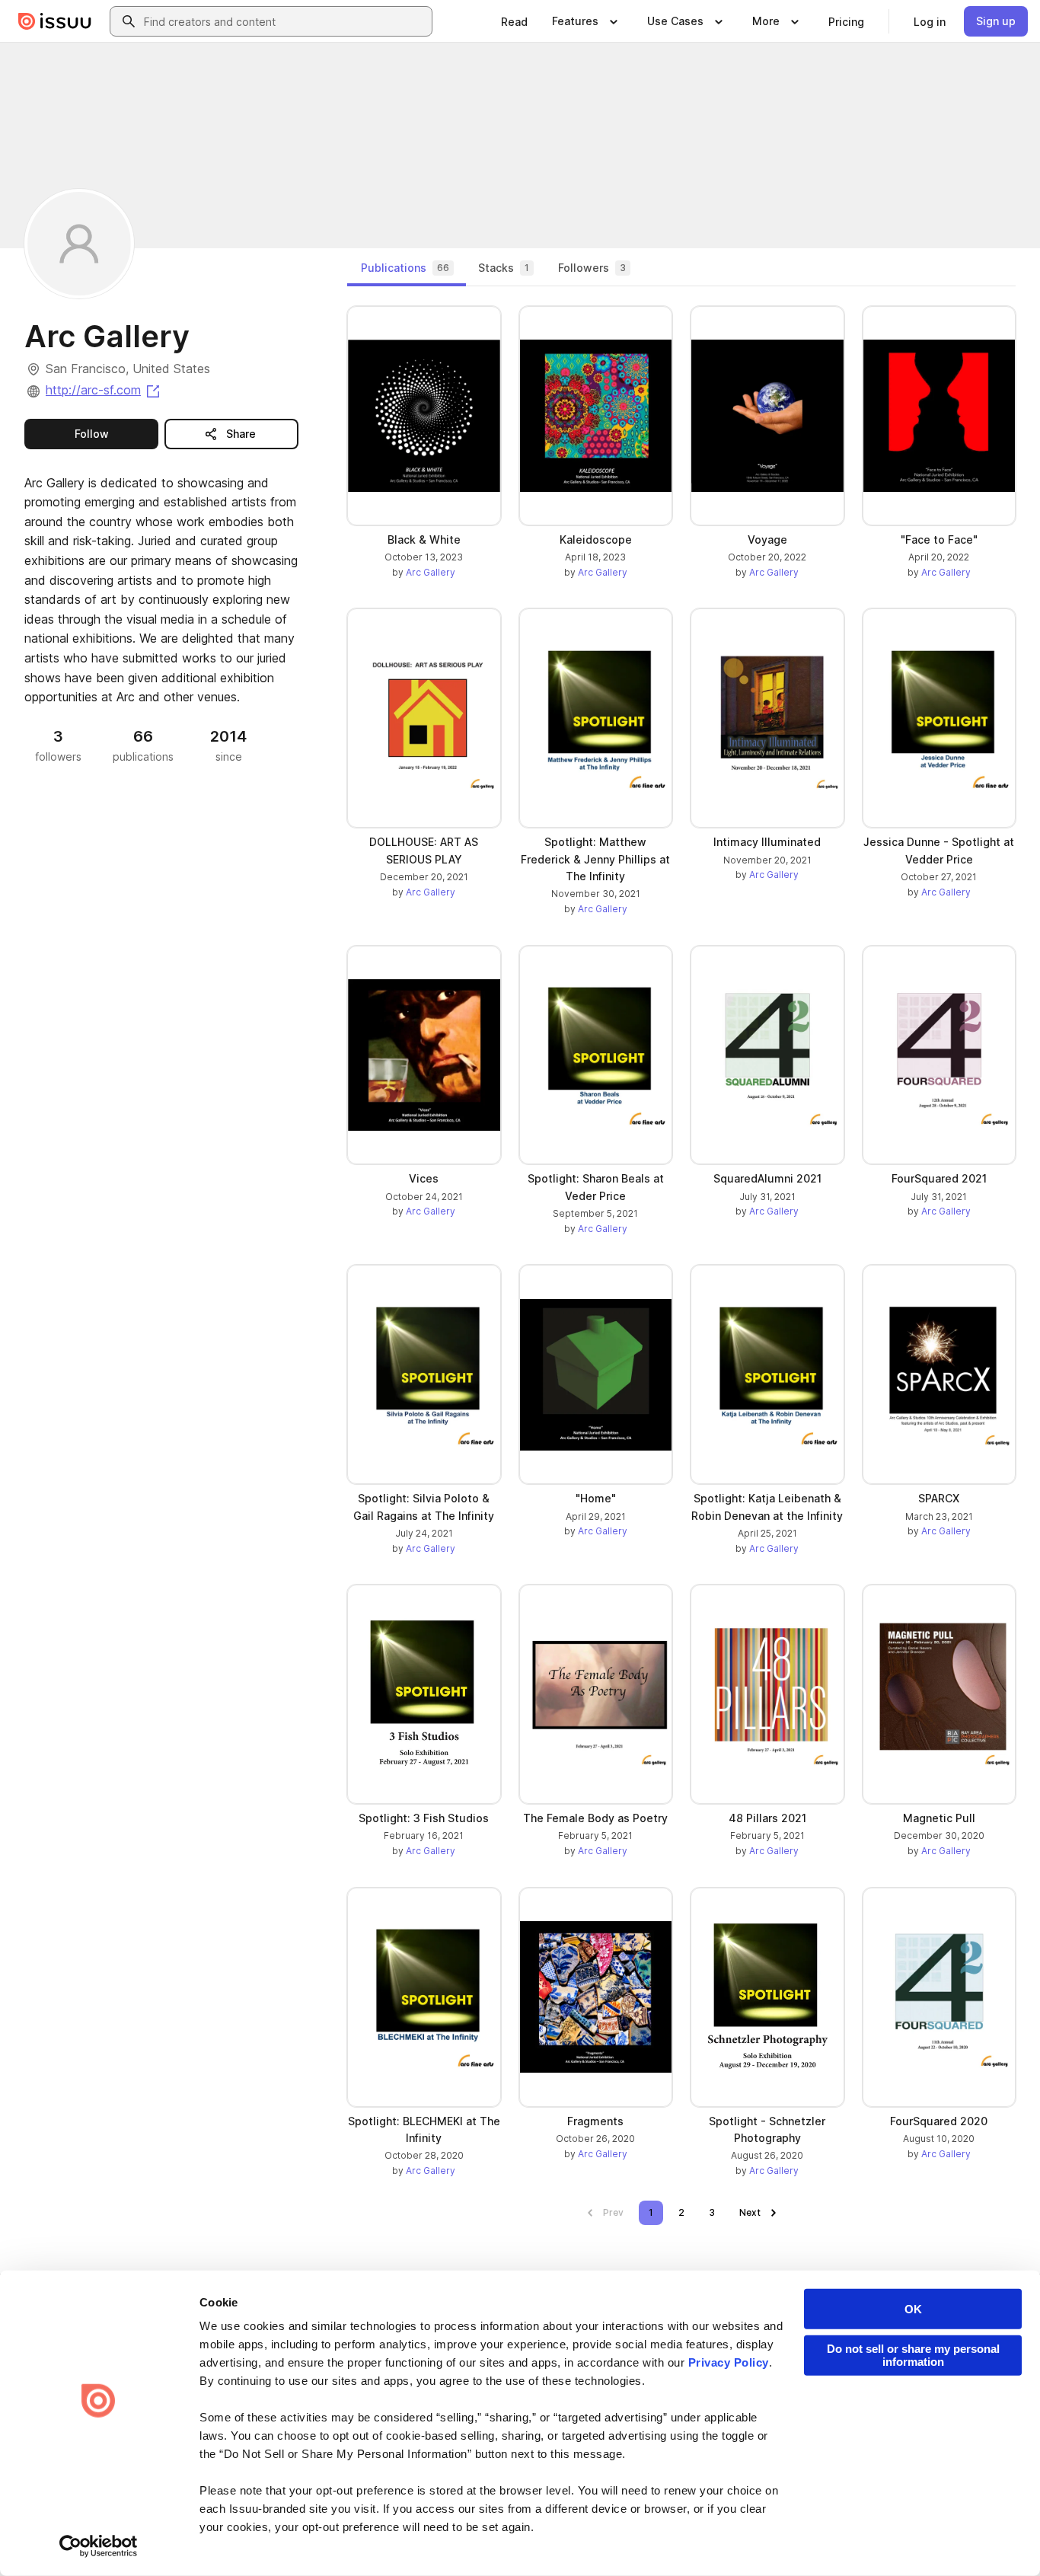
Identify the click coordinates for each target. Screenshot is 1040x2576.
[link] (514, 21)
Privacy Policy (729, 2362)
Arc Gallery (431, 572)
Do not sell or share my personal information (913, 2355)
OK (913, 2309)
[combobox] (285, 21)
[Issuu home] (55, 21)
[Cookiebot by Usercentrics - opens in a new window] (99, 2546)
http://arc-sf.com (104, 390)
